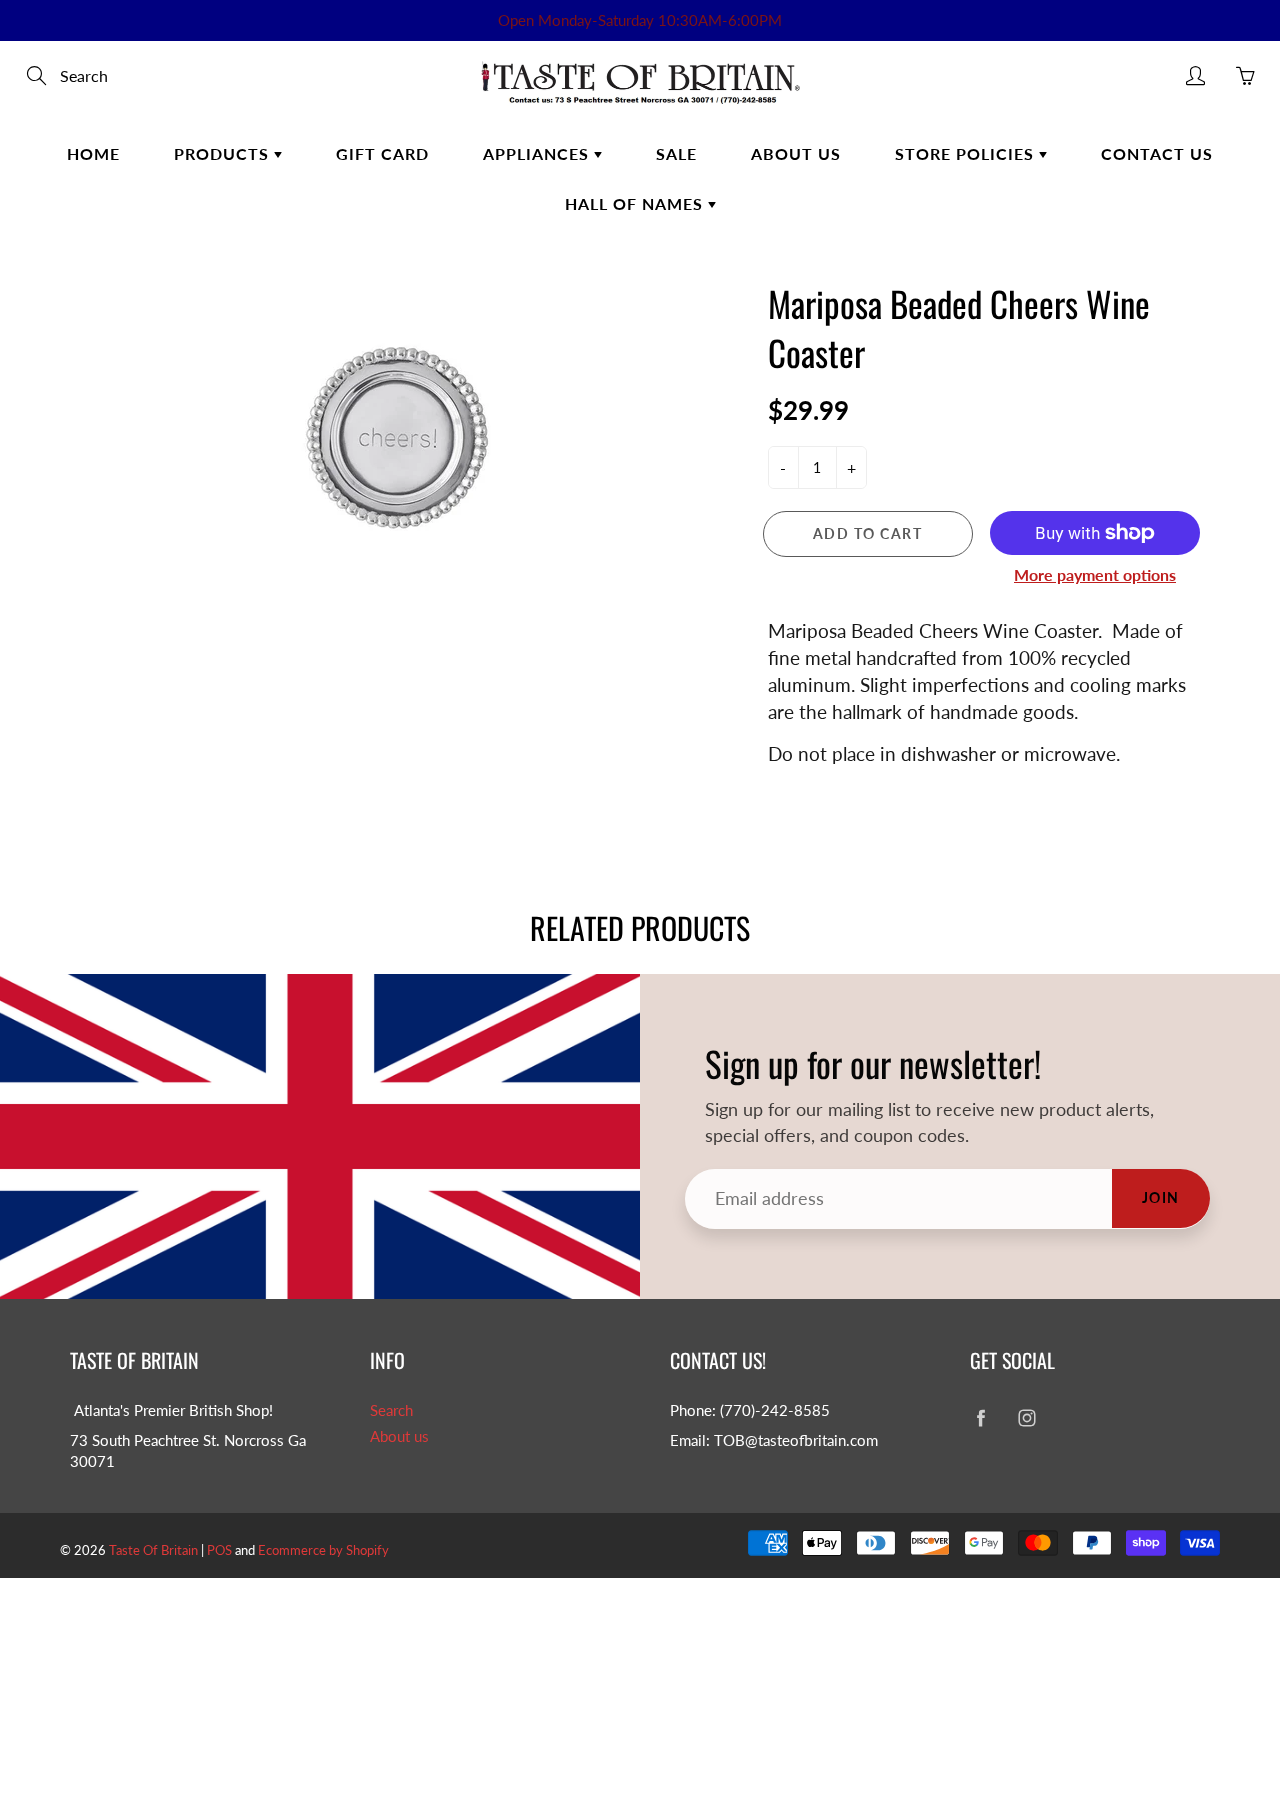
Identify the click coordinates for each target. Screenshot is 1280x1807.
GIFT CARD (382, 153)
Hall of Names (636, 203)
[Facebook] (980, 1418)
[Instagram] (1026, 1418)
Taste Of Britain (155, 1550)
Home (93, 153)
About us (399, 1436)
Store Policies (967, 153)
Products (224, 153)
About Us (796, 153)
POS (219, 1550)
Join (1161, 1197)
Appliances (538, 153)
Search (391, 1410)
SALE (676, 153)
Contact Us (1157, 153)
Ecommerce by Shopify (323, 1550)
